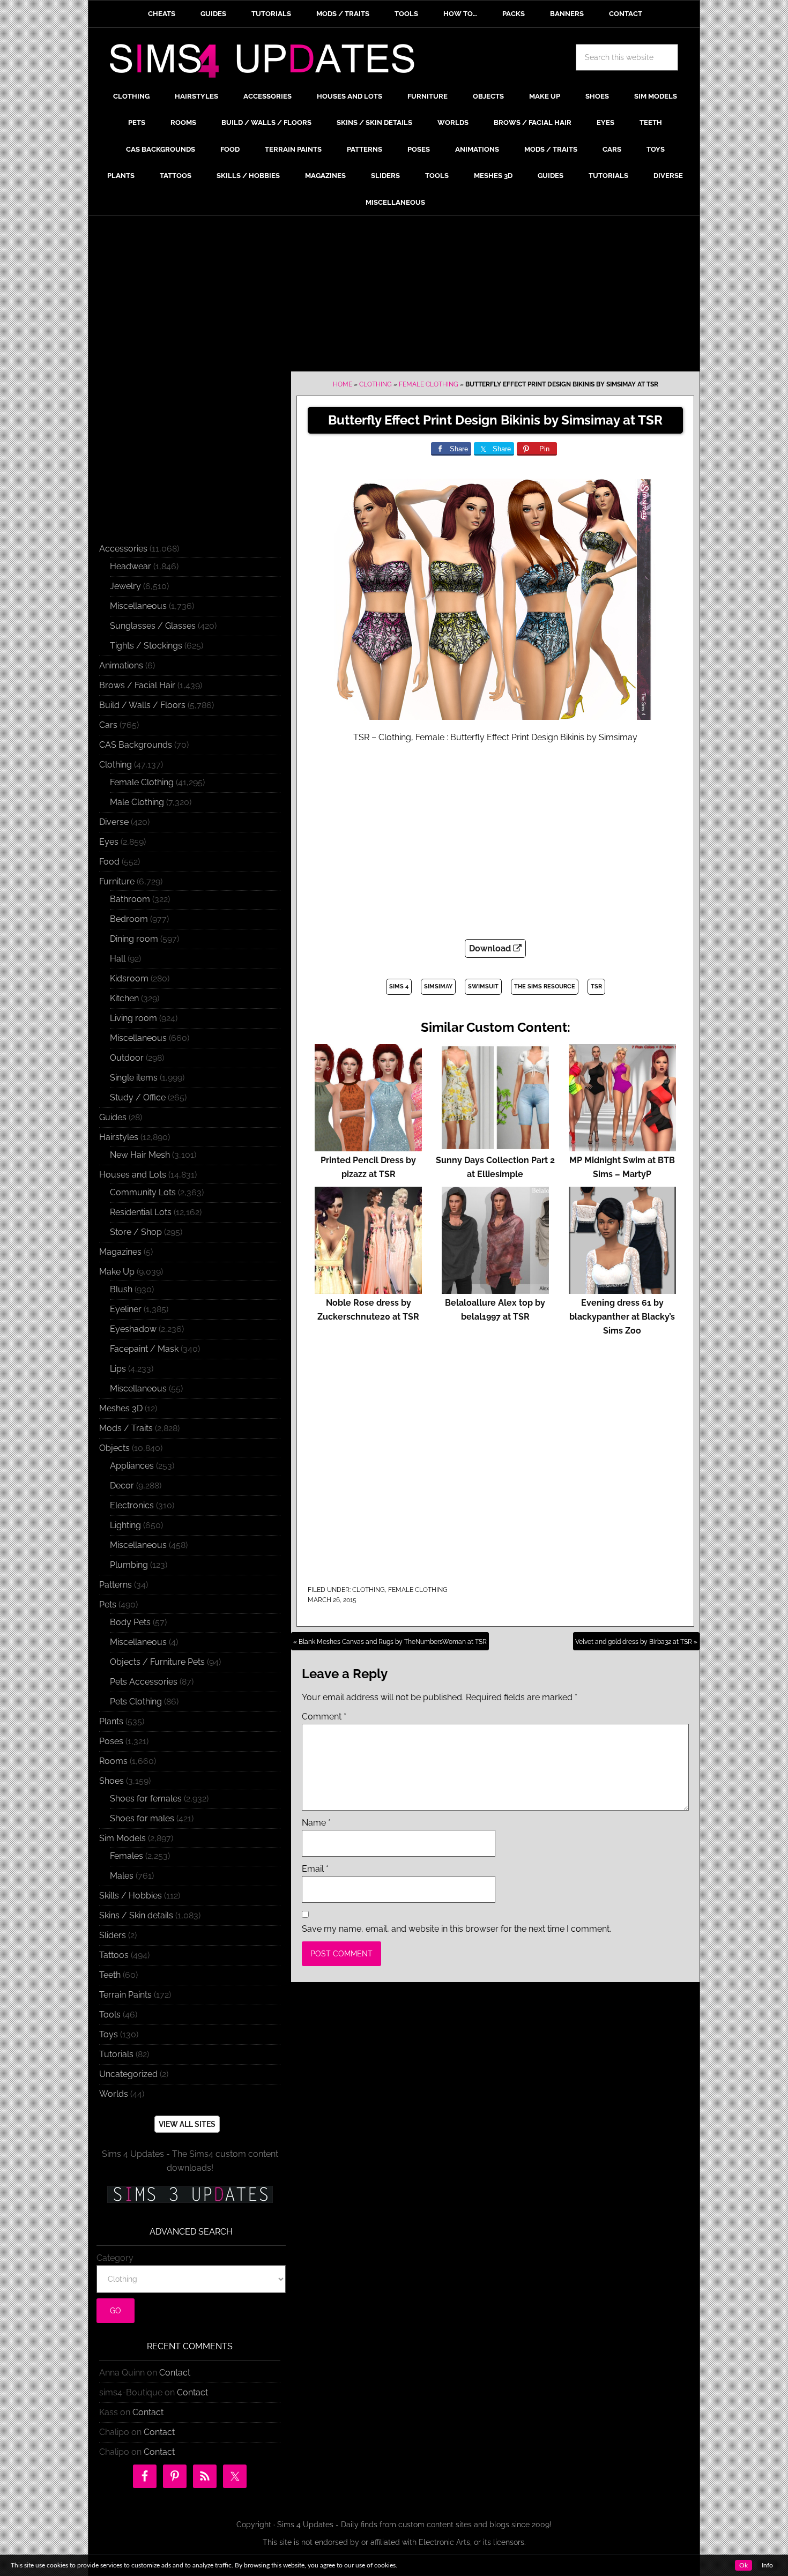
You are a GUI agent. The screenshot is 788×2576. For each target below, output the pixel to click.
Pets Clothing (136, 1702)
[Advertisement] (394, 296)
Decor (122, 1486)
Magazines (120, 1252)
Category (115, 2258)
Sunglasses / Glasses (153, 626)
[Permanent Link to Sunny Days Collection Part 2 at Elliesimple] (495, 1146)
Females (127, 1856)
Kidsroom (129, 978)
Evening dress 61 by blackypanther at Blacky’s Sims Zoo (622, 1317)
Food (109, 862)
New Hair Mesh (140, 1155)
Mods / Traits (126, 1428)
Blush (121, 1289)
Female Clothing (429, 384)
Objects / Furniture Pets (157, 1662)
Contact (175, 2373)
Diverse (114, 822)
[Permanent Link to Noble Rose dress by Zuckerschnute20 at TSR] (368, 1289)
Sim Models (122, 1838)
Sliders (113, 1935)
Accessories (123, 549)
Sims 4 (399, 987)
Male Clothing (137, 802)
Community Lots (143, 1192)
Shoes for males (142, 1818)
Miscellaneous (138, 606)
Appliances (132, 1466)
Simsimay (438, 987)
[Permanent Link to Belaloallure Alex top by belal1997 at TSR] (495, 1289)
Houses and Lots (133, 1175)
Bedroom (129, 919)
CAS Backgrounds (136, 745)
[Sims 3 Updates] (190, 2194)
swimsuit (483, 987)
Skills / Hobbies (131, 1896)
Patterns (116, 1585)
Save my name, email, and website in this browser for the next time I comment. (456, 1929)
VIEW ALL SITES (187, 2124)
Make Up (117, 1272)
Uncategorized (128, 2074)
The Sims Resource (545, 987)
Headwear (131, 566)
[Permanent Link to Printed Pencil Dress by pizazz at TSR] (368, 1146)
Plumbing (129, 1565)
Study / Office (138, 1097)
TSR (596, 987)
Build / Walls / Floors (142, 705)
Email (315, 1869)
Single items (134, 1078)
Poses (111, 1741)
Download (491, 948)
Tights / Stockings (146, 646)
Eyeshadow (133, 1329)
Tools (110, 2015)
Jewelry (125, 586)
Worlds (114, 2094)
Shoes (111, 1781)
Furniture (117, 881)
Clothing (376, 384)
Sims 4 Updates (268, 63)
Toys (109, 2034)
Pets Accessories (144, 1682)
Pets (108, 1605)
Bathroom (130, 899)
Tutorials (116, 2054)
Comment (324, 1717)
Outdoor (127, 1058)
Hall (118, 959)
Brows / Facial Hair (137, 685)
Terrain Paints (125, 1995)
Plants (111, 1721)
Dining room (134, 939)
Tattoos (114, 1955)
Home (343, 384)
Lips (118, 1369)
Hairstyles (119, 1137)
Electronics (132, 1505)
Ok (744, 2565)
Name (316, 1823)
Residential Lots (141, 1212)
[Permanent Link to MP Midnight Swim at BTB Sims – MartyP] (622, 1146)
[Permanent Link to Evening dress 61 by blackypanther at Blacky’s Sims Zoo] (622, 1289)
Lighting (125, 1525)
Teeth (110, 1975)
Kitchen (124, 998)
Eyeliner (126, 1309)
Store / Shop (136, 1232)
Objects (114, 1448)
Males (122, 1876)
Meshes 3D (121, 1408)
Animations (121, 665)
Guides (113, 1117)
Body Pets (130, 1622)
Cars (108, 725)
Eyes (109, 842)
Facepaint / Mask (144, 1349)
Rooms (113, 1761)
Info (767, 2565)
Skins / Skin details (136, 1915)
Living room (133, 1018)
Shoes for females (146, 1799)
